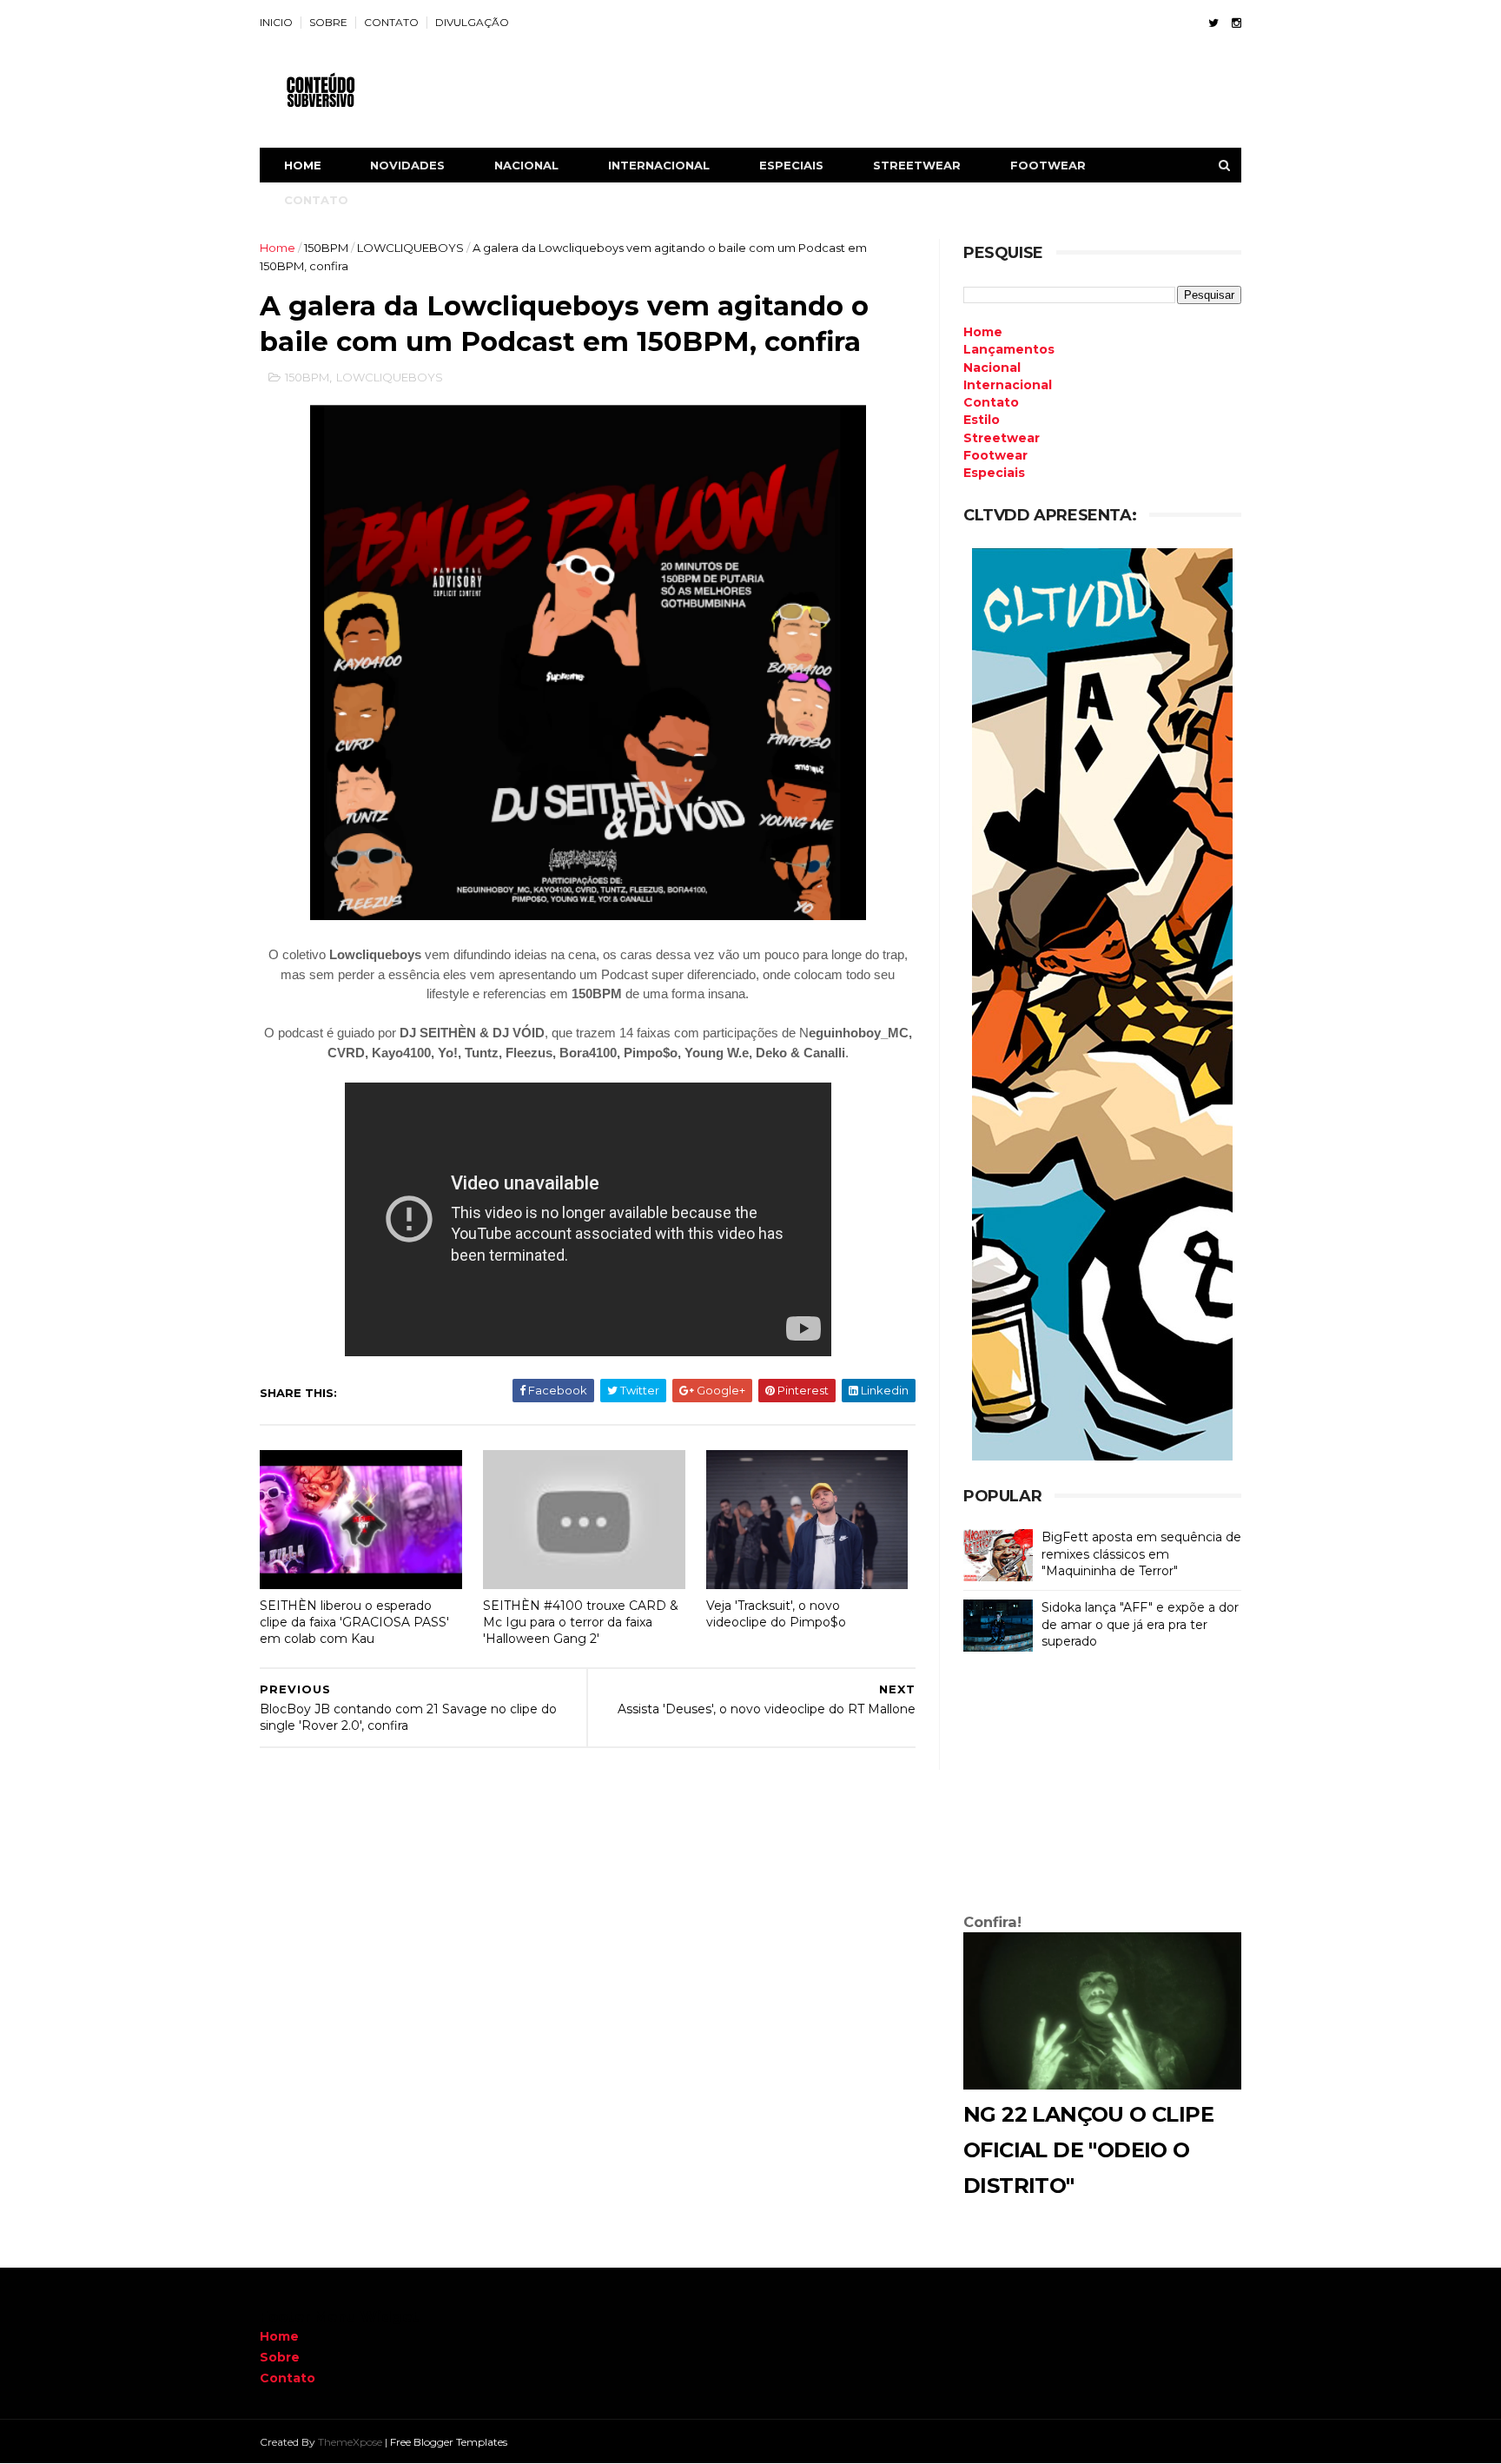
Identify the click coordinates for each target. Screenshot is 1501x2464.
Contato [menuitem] (991, 402)
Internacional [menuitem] (1008, 385)
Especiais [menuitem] (994, 473)
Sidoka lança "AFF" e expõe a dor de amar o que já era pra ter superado (1140, 1624)
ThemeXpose (350, 2442)
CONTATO (391, 22)
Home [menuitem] (983, 332)
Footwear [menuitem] (995, 455)
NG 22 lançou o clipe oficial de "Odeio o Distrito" (1088, 2150)
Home (303, 165)
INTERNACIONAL (659, 165)
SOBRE (328, 22)
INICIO (276, 22)
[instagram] (1237, 23)
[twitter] (1213, 23)
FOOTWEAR (1048, 165)
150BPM (326, 248)
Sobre (280, 2357)
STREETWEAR (917, 165)
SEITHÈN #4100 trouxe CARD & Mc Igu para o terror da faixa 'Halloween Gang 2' (581, 1622)
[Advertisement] (1102, 1786)
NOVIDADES (407, 165)
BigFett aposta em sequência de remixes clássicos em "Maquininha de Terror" (1141, 1554)
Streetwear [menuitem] (1002, 438)
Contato (288, 2378)
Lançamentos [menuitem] (1009, 349)
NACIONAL (526, 165)
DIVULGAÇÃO (472, 22)
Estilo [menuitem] (982, 420)
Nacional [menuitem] (992, 368)
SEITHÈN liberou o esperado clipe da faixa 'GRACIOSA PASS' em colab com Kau (354, 1622)
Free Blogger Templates (449, 2442)
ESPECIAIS (791, 165)
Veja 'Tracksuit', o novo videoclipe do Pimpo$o (776, 1614)
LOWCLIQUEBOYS (410, 248)
